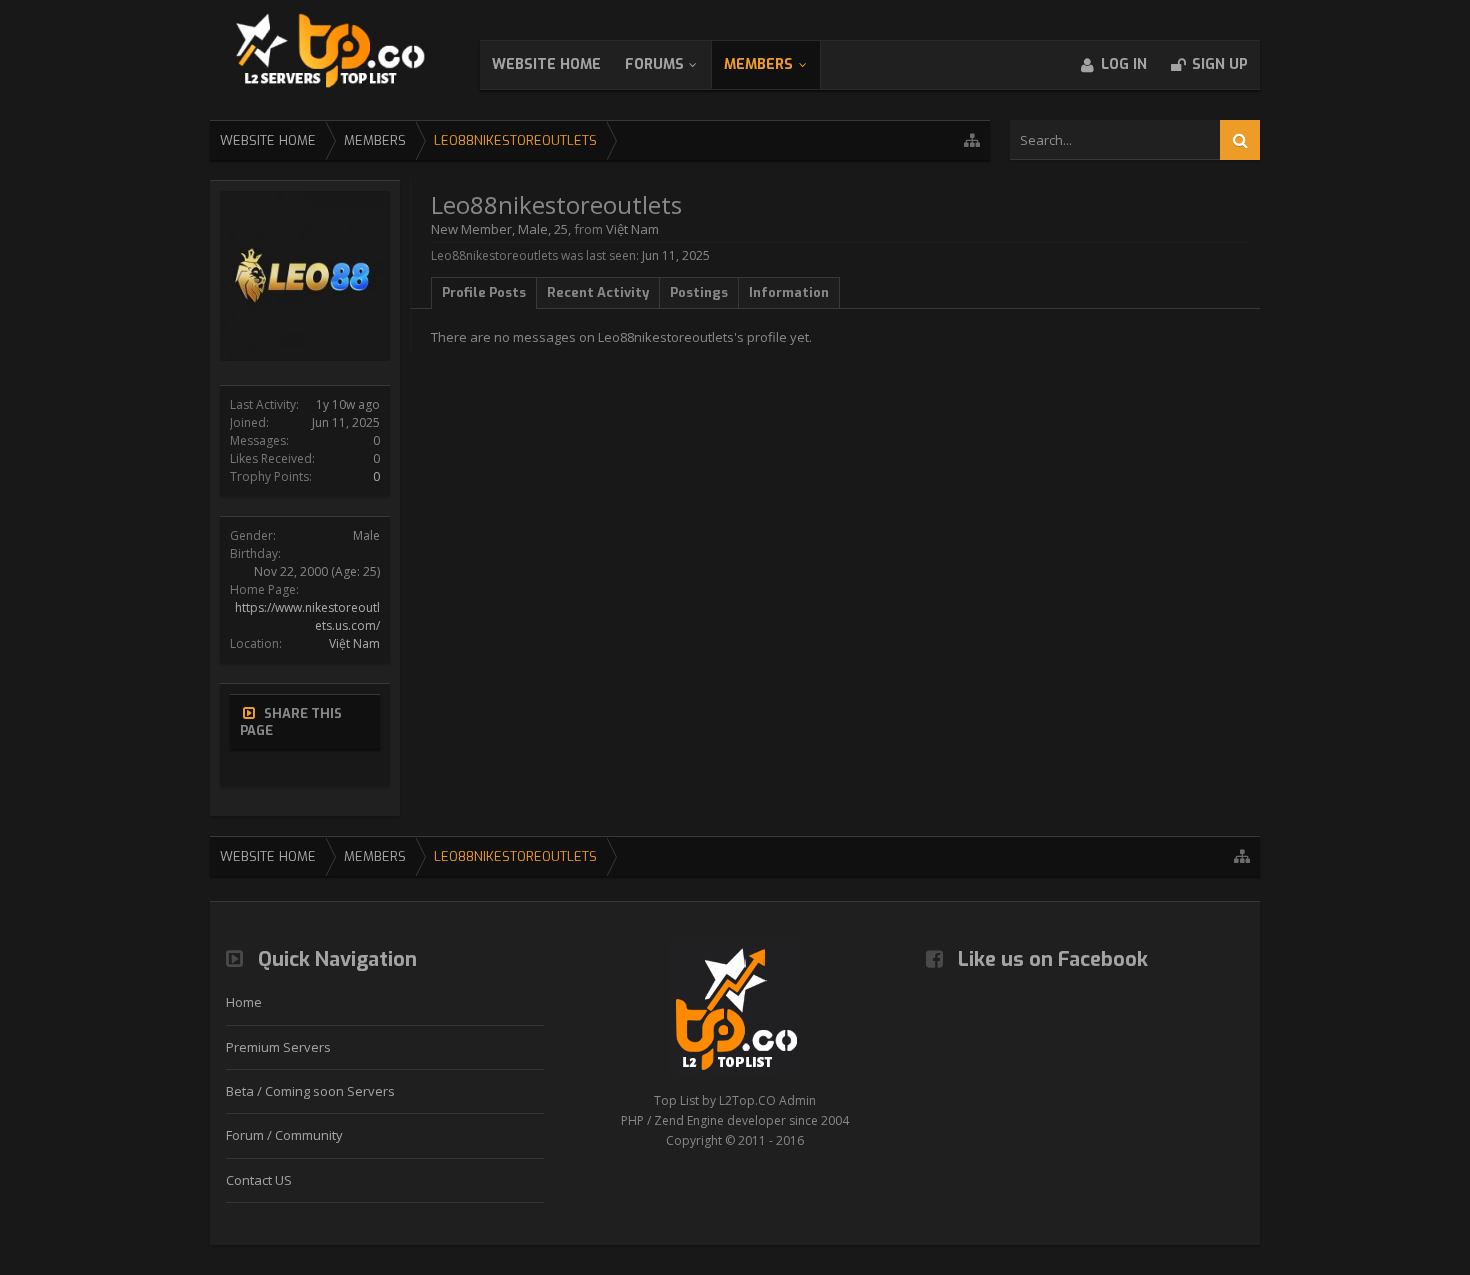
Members (758, 64)
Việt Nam (354, 643)
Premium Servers (278, 1047)
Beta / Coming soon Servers (310, 1091)
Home (244, 1002)
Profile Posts (484, 292)
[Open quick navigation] (972, 140)
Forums (654, 64)
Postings (699, 292)
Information (789, 292)
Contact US (259, 1180)
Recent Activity (598, 292)
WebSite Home (546, 64)
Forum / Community (284, 1135)
